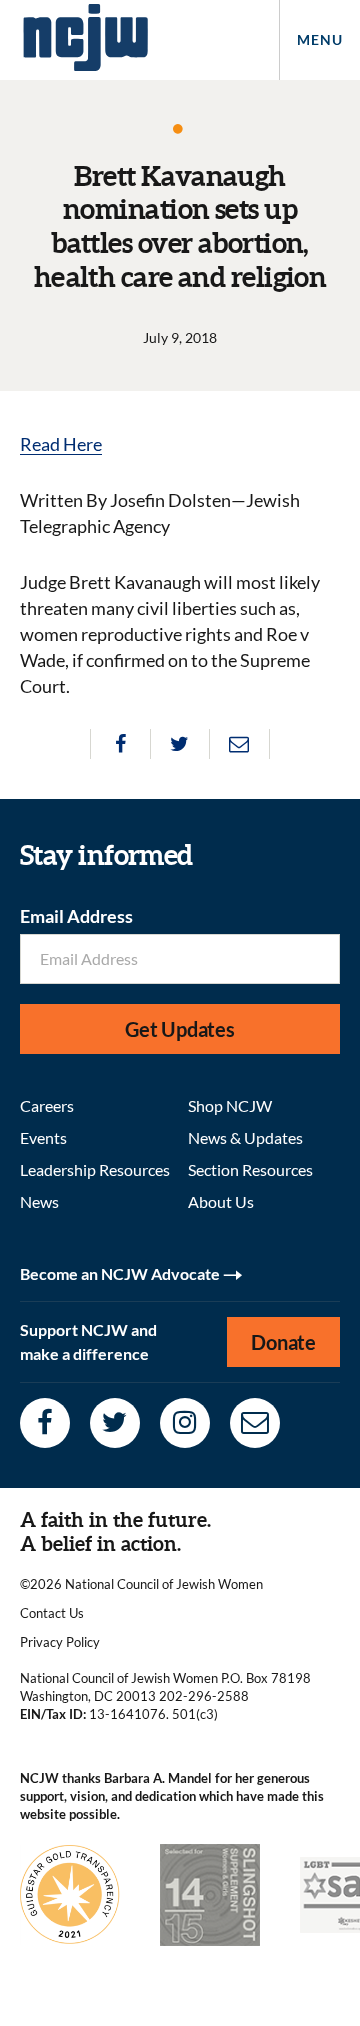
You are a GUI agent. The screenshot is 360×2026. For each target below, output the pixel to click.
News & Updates (245, 1137)
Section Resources (250, 1169)
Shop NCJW (230, 1105)
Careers (47, 1105)
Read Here (61, 444)
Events (43, 1137)
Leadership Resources (95, 1169)
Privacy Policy (60, 1642)
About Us (221, 1201)
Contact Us (52, 1613)
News (39, 1201)
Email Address (76, 916)
